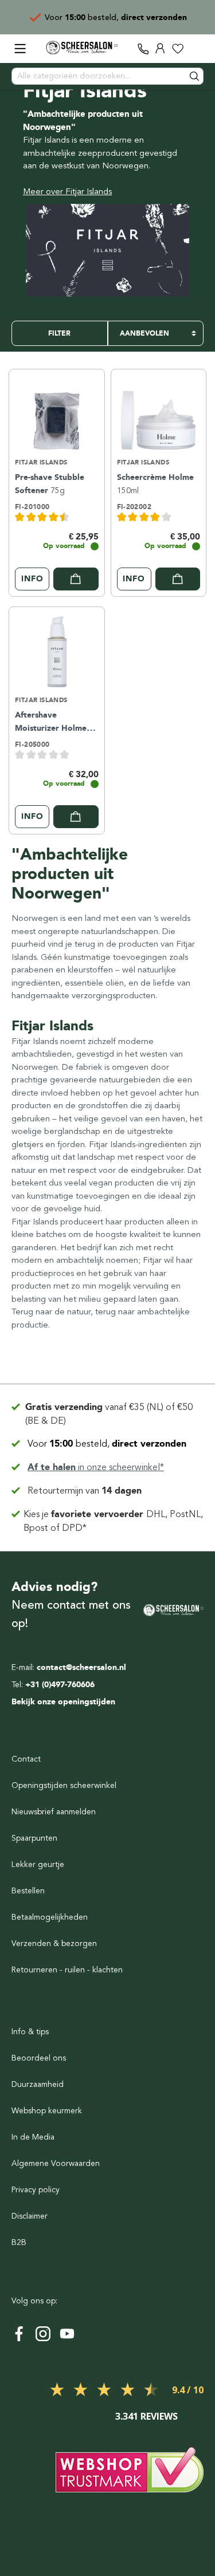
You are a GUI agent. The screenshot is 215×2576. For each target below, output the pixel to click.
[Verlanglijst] (178, 49)
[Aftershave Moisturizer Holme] (57, 650)
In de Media (33, 2137)
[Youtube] (67, 2334)
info (32, 579)
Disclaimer (30, 2216)
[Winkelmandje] (195, 49)
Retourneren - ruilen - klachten (67, 1970)
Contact (26, 1759)
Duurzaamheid (38, 2084)
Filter (59, 333)
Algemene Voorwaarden (56, 2163)
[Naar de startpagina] (82, 48)
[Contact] (143, 49)
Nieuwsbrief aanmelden (54, 1812)
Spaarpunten (34, 1838)
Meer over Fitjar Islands (67, 191)
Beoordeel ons (39, 2058)
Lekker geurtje (38, 1864)
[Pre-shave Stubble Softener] (57, 412)
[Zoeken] (195, 76)
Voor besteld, (107, 1444)
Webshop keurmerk (47, 2111)
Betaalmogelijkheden (50, 1917)
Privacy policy (36, 2190)
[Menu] (20, 49)
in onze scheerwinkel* (96, 1467)
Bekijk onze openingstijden (63, 1702)
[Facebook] (19, 2334)
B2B (19, 2242)
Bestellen (28, 1891)
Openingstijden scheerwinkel (64, 1785)
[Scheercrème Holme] (159, 412)
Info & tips (30, 2032)
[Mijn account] (161, 49)
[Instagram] (43, 2334)
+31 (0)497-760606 (60, 1685)
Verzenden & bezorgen (54, 1943)
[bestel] (76, 579)
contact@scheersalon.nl (81, 1667)
